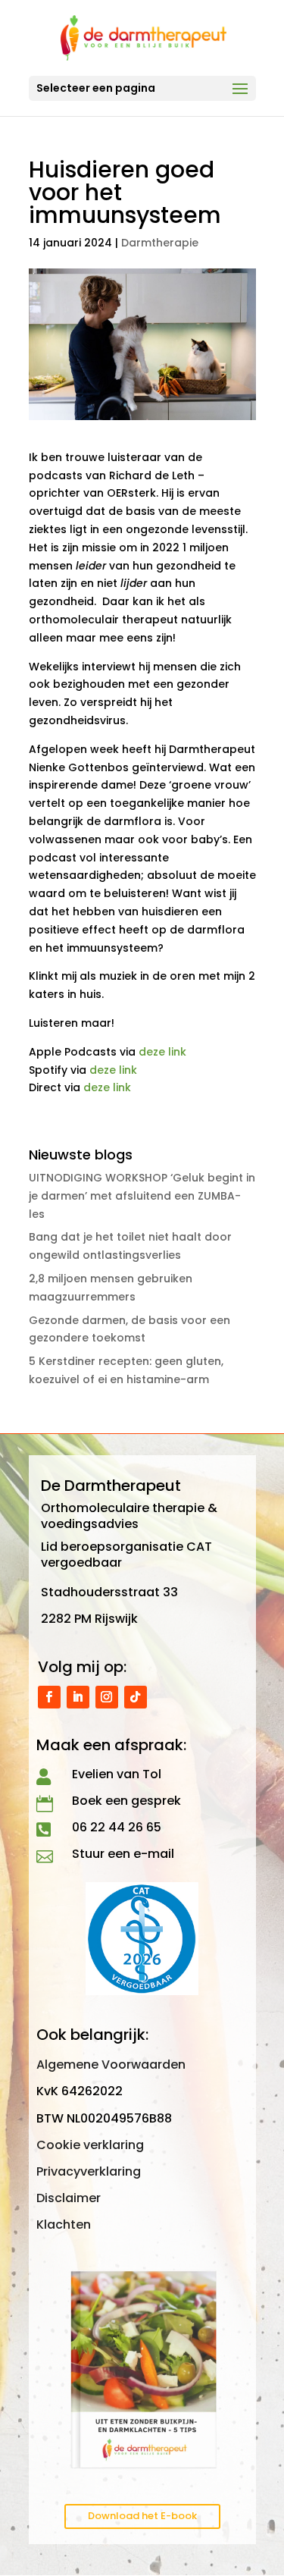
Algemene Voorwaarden (111, 2065)
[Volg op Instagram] (107, 1697)
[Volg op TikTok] (136, 1697)
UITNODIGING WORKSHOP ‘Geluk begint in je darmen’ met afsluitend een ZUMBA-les (142, 1196)
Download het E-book (142, 2516)
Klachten (64, 2225)
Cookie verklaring (90, 2145)
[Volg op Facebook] (49, 1697)
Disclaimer (69, 2198)
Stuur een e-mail (123, 1854)
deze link (162, 1052)
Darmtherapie (160, 243)
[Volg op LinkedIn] (78, 1697)
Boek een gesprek (126, 1801)
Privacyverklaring (89, 2171)
